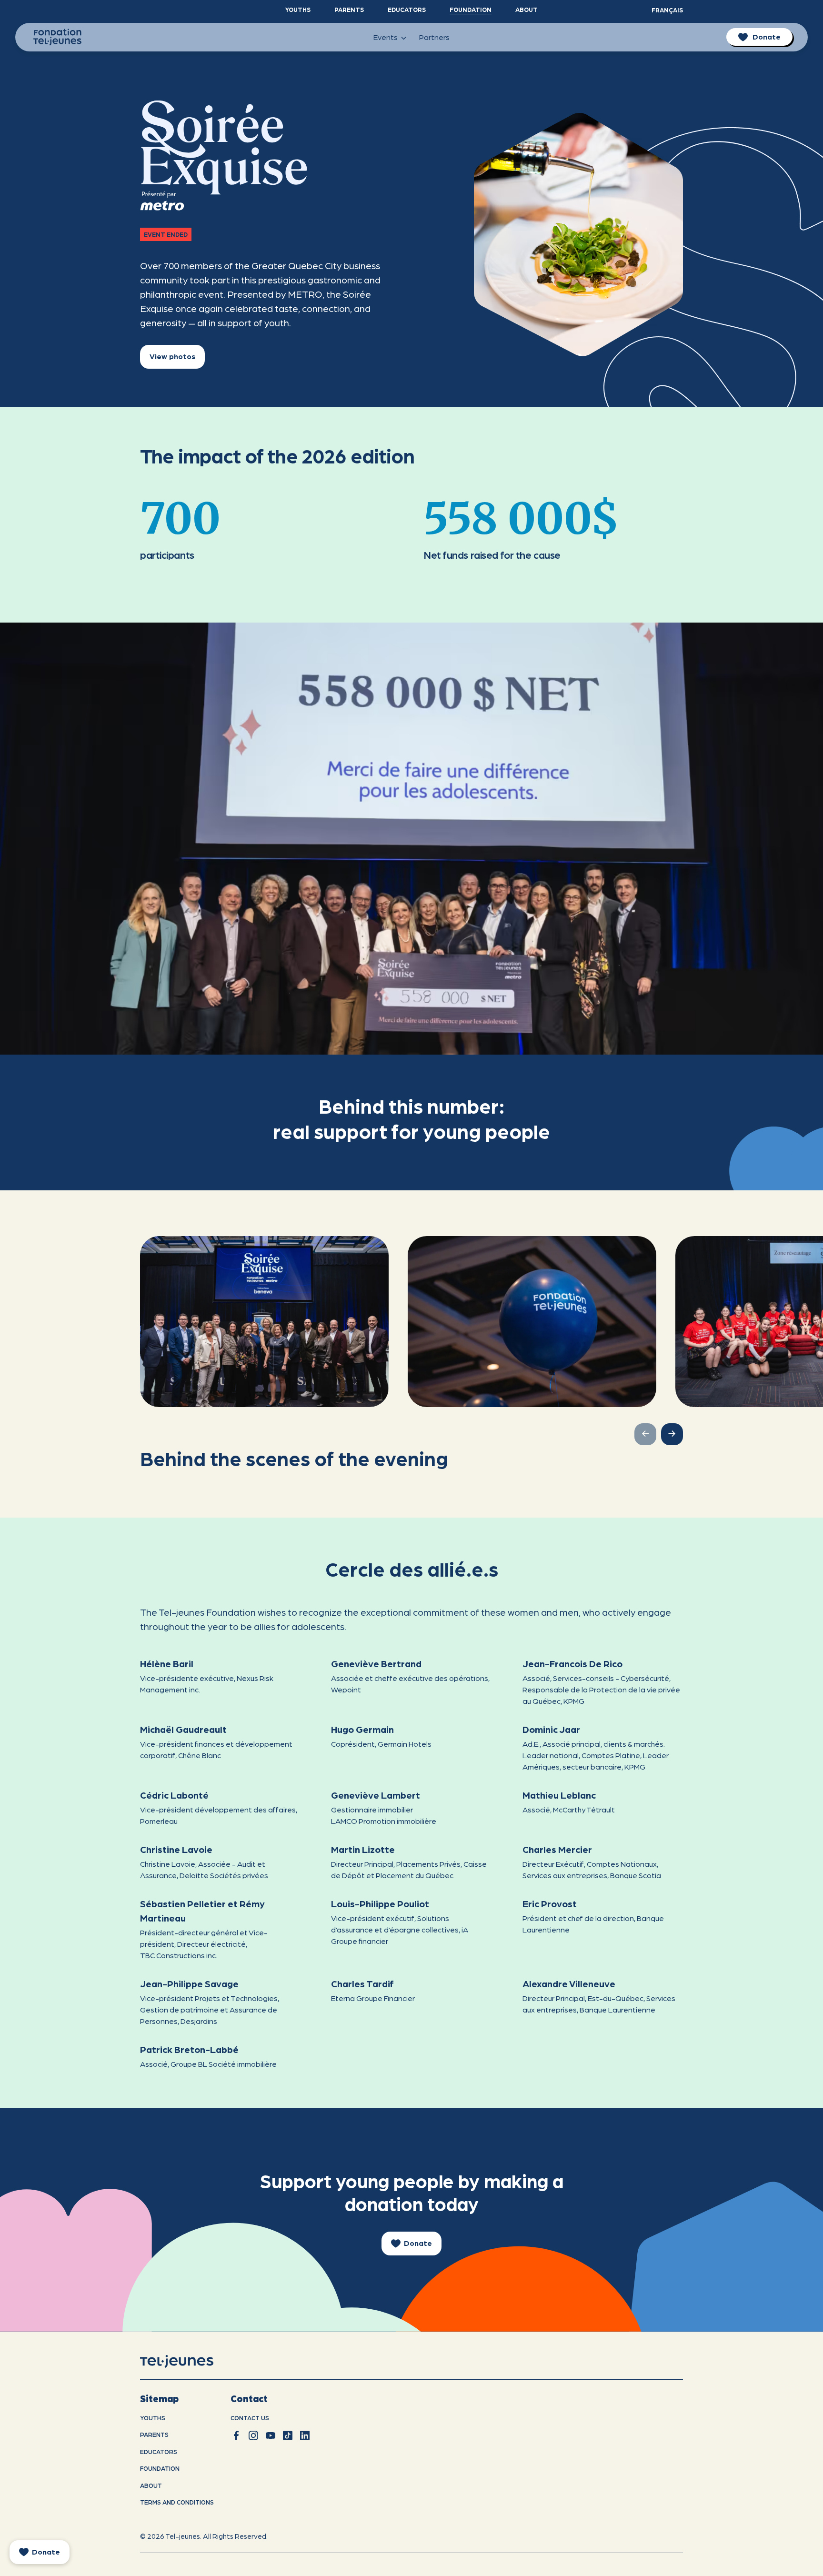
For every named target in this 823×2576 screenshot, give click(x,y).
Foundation (471, 9)
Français (667, 10)
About (527, 9)
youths (153, 2418)
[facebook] (236, 2435)
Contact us (250, 2418)
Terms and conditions (177, 2502)
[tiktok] (288, 2435)
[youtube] (271, 2435)
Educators (407, 9)
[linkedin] (305, 2435)
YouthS (298, 9)
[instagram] (253, 2435)
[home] (189, 2361)
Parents (349, 9)
